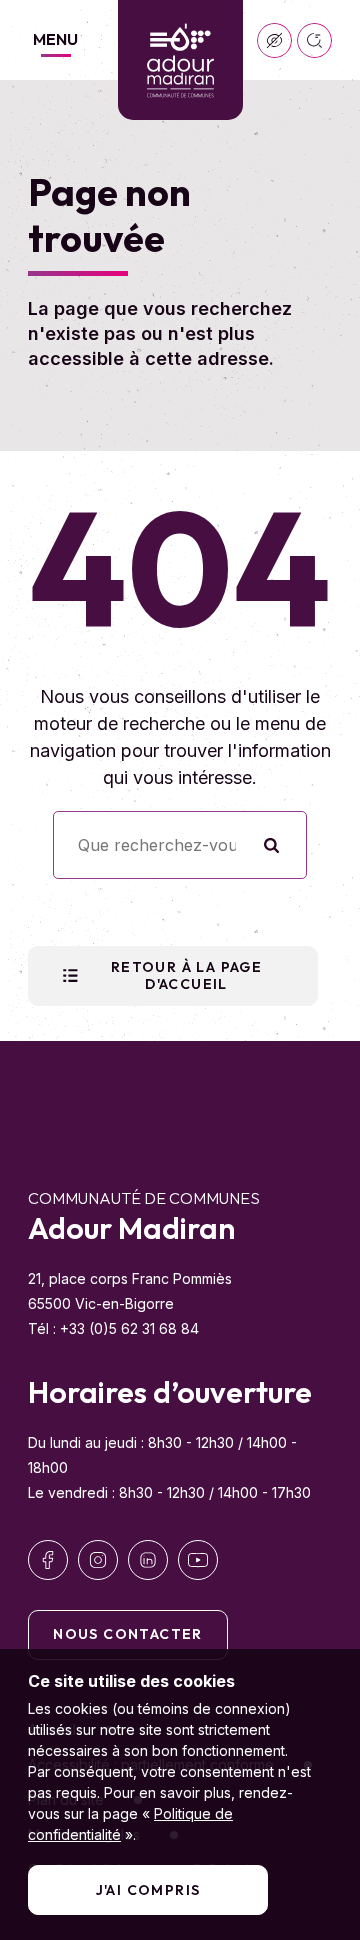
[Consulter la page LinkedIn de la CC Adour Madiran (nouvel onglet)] (148, 1560)
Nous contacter (128, 1634)
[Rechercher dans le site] (314, 40)
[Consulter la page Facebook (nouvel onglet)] (48, 1560)
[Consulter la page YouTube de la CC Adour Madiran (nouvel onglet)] (198, 1560)
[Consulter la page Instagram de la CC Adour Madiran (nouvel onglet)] (98, 1560)
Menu (55, 39)
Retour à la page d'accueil (186, 975)
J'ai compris (148, 1890)
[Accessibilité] (274, 40)
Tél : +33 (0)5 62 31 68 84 (113, 1328)
